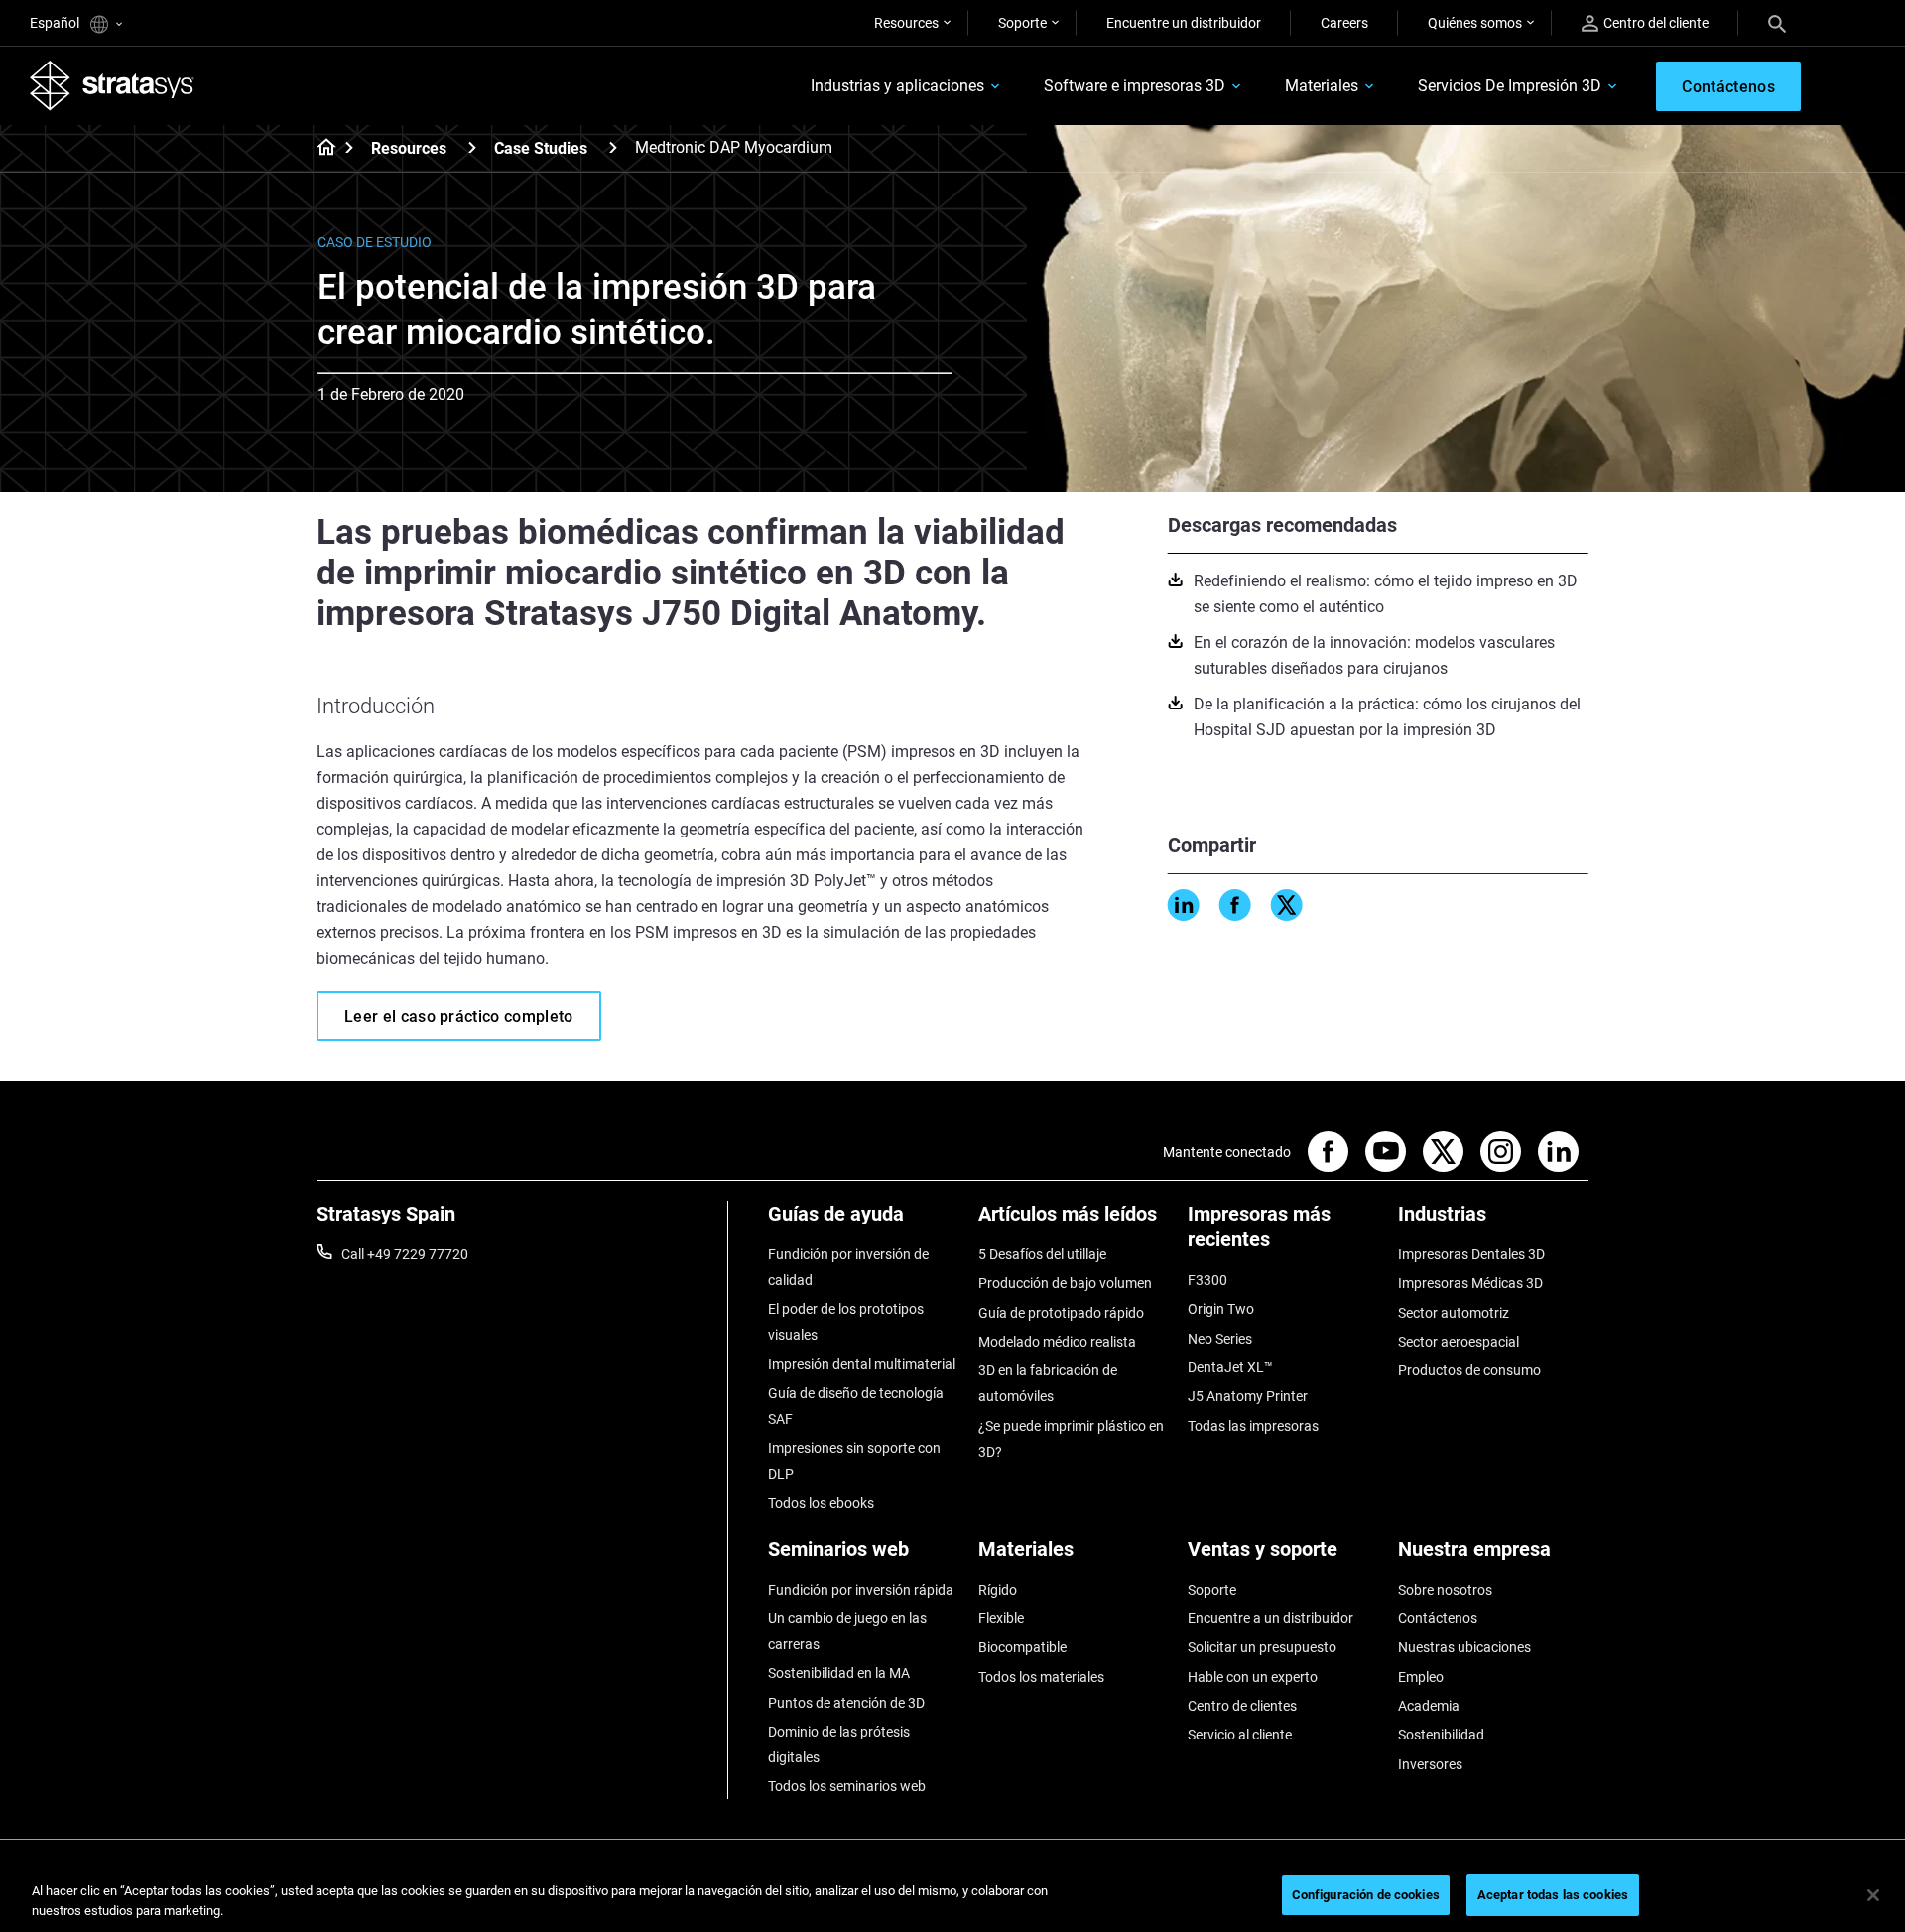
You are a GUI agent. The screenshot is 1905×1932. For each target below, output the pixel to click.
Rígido (998, 1590)
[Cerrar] (1873, 1895)
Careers (1344, 23)
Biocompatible (1022, 1647)
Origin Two (1221, 1309)
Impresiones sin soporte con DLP (854, 1461)
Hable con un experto (1253, 1677)
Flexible (1001, 1618)
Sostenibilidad (1441, 1735)
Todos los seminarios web (847, 1786)
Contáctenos (1438, 1618)
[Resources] (472, 147)
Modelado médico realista (1057, 1342)
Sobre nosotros (1445, 1590)
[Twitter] (1287, 905)
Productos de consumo (1469, 1370)
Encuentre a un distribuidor (1270, 1618)
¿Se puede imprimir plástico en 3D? (1071, 1439)
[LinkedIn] (1184, 905)
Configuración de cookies (1366, 1895)
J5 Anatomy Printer (1248, 1396)
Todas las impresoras (1253, 1426)
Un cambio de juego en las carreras (847, 1631)
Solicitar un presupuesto (1262, 1647)
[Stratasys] (112, 85)
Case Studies (541, 148)
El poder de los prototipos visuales (846, 1322)
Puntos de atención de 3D (846, 1703)
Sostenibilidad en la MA (839, 1673)
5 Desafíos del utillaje (1042, 1254)
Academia (1429, 1706)
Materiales (1322, 86)
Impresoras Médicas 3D (1470, 1283)
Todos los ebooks (821, 1503)
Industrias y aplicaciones (897, 86)
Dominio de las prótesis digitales (839, 1744)
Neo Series (1220, 1339)
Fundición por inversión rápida (861, 1590)
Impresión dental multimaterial (862, 1364)
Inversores (1430, 1764)
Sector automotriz (1454, 1313)
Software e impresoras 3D (1135, 86)
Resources (906, 23)
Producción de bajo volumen (1065, 1283)
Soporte (1022, 23)
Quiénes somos (1475, 23)
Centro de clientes (1242, 1706)
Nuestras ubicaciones (1464, 1647)
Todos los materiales (1041, 1677)
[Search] (1777, 23)
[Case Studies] (613, 147)
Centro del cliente (1656, 23)
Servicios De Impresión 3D (1510, 86)
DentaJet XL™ (1230, 1367)
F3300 (1207, 1280)
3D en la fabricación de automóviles (1048, 1383)
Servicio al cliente (1240, 1735)
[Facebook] (1235, 905)
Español (56, 23)
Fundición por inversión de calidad (848, 1267)
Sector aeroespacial (1459, 1342)
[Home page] (320, 149)
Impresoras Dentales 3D (1471, 1254)
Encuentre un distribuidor (1184, 23)
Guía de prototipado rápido (1061, 1313)
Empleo (1421, 1677)
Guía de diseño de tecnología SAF (856, 1406)
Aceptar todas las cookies (1553, 1895)
